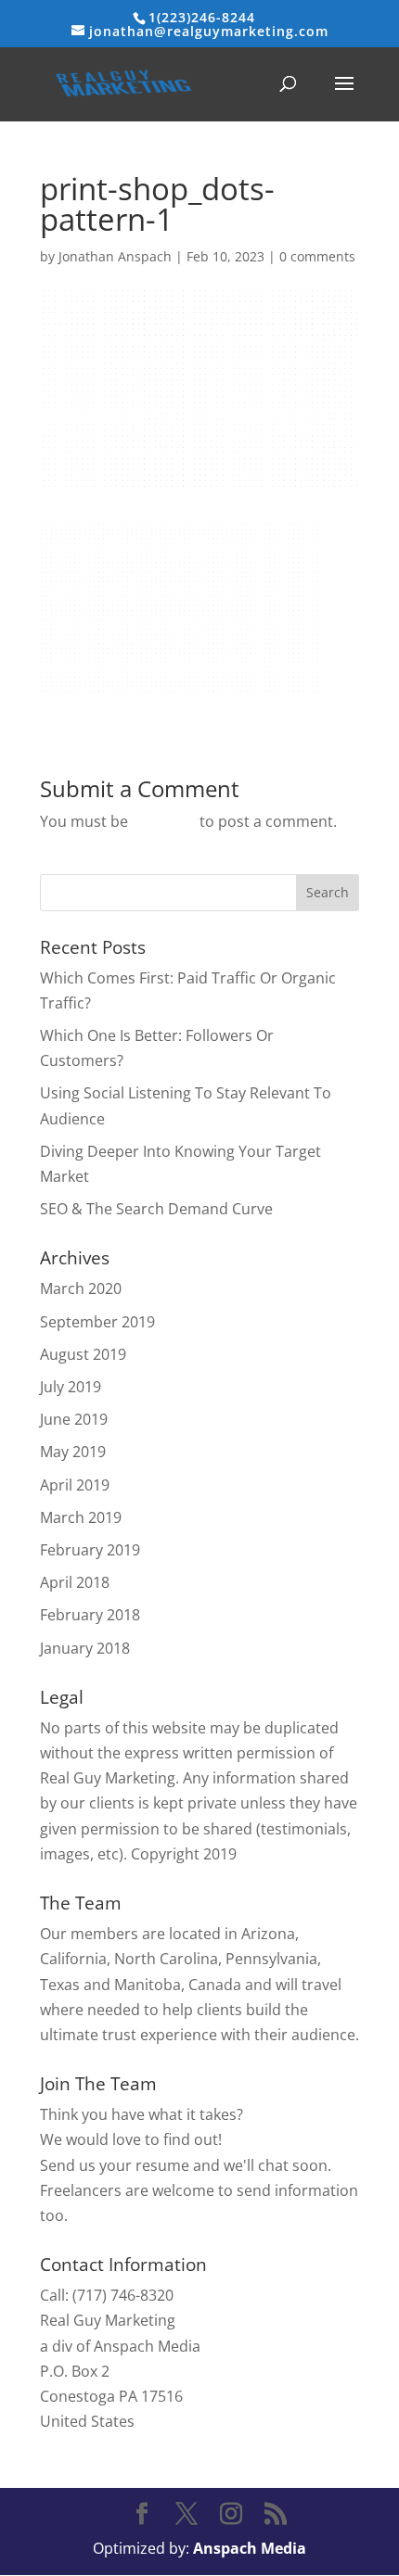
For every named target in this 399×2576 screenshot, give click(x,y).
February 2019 (90, 1550)
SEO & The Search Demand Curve (156, 1209)
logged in (164, 821)
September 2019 (97, 1322)
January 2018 (85, 1648)
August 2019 (83, 1354)
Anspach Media (250, 2548)
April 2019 (75, 1485)
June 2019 (74, 1419)
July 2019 (71, 1387)
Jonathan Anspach (115, 256)
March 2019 (81, 1517)
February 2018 (90, 1615)
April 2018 (75, 1582)
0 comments (317, 256)
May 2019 (73, 1452)
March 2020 (81, 1288)
